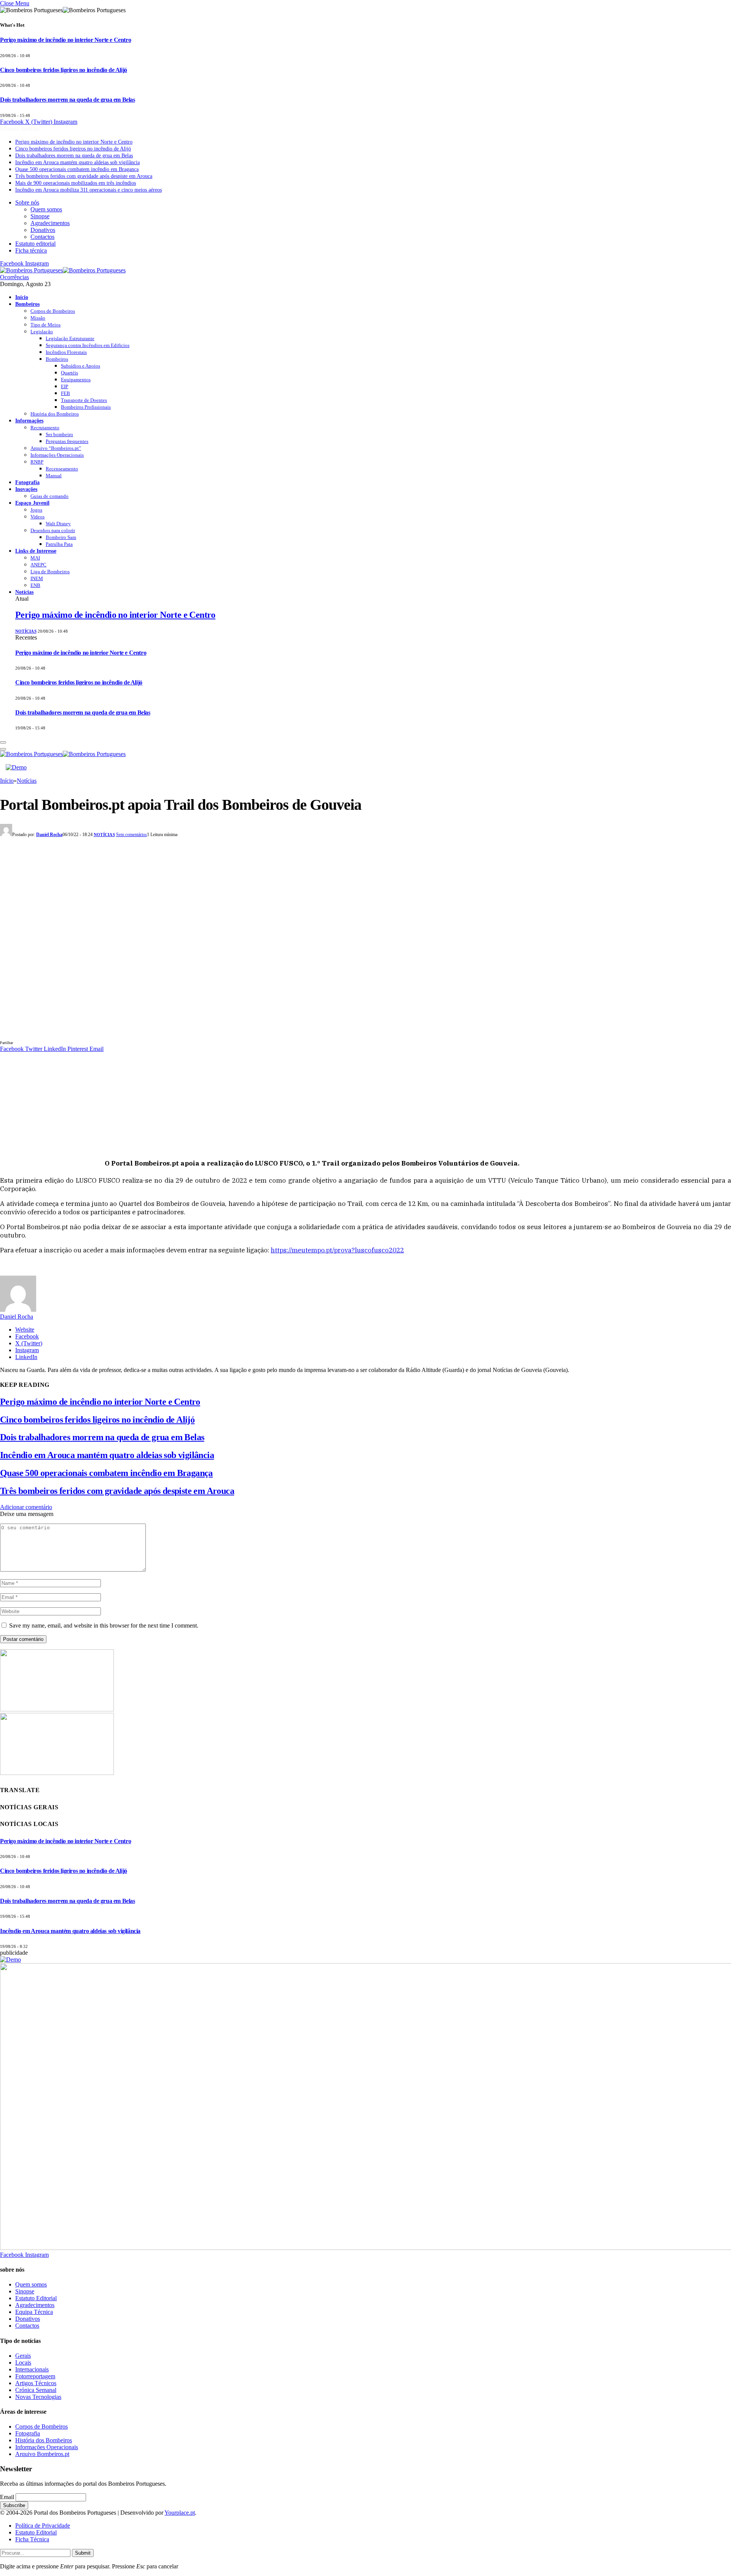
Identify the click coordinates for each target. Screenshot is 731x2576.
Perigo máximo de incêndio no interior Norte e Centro (65, 40)
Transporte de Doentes (84, 400)
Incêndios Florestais (66, 352)
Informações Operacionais (57, 455)
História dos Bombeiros (55, 414)
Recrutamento (45, 428)
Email (7, 2497)
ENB (35, 585)
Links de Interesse (36, 551)
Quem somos (46, 209)
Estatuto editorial (35, 244)
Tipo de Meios (45, 325)
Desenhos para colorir (53, 530)
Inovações (26, 489)
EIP (65, 386)
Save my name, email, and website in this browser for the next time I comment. (104, 1625)
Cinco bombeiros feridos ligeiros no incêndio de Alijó (64, 70)
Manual (54, 476)
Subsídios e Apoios (81, 366)
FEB (65, 393)
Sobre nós (27, 202)
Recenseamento (62, 469)
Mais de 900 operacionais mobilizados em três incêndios (76, 183)
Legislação (42, 332)
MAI (35, 558)
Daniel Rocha (49, 835)
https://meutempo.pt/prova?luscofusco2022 (337, 1250)
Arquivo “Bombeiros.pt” (56, 448)
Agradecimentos (50, 223)
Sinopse (40, 216)
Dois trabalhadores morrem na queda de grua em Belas (68, 100)
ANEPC (38, 565)
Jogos (36, 510)
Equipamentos (76, 380)
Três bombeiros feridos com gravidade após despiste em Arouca (84, 176)
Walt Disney (58, 524)
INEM (37, 578)
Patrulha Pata (59, 544)
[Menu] (3, 742)
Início (22, 297)
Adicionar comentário (26, 1507)
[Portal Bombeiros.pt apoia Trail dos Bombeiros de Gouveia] (152, 1035)
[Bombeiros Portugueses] (63, 270)
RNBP (37, 462)
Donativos (43, 230)
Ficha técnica (31, 250)
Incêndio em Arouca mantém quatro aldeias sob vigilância (77, 162)
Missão (38, 318)
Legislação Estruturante (70, 338)
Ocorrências (14, 277)
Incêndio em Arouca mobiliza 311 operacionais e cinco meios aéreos (89, 190)
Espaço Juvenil (32, 503)
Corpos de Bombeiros (53, 311)
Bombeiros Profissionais (86, 407)
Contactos (42, 237)
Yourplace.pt (180, 2513)
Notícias (24, 592)
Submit (83, 2553)
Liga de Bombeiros (50, 572)
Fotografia (27, 482)
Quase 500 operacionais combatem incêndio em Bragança (77, 169)
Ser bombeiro (59, 434)
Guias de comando (49, 496)
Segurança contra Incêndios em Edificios (88, 345)
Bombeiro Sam (61, 537)
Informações (29, 421)
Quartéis (69, 373)
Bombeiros (27, 304)
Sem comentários (132, 835)
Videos (38, 517)
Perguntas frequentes (67, 441)
